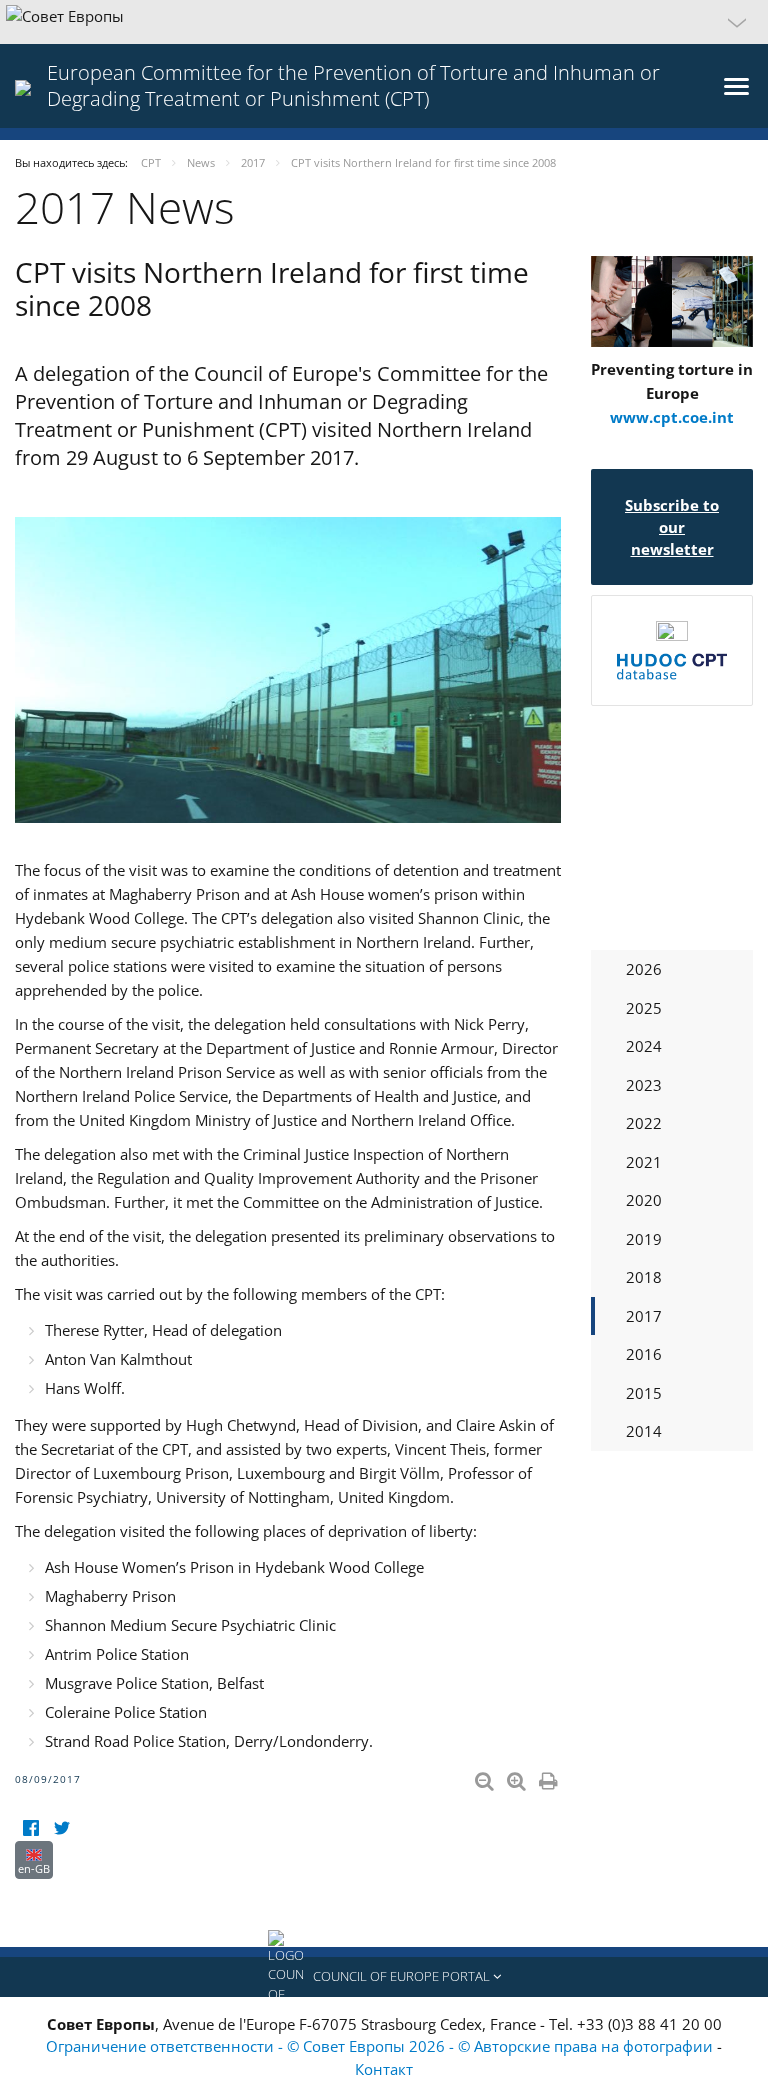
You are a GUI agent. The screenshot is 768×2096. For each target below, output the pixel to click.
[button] (384, 22)
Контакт (384, 2069)
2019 (644, 1239)
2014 (644, 1431)
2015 (644, 1393)
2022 (644, 1123)
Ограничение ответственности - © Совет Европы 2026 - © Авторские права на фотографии (381, 2046)
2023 (644, 1085)
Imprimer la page (550, 1777)
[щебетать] (61, 1828)
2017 (644, 1316)
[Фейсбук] (30, 1828)
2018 (644, 1277)
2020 (644, 1200)
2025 (644, 1008)
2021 (644, 1162)
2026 (644, 969)
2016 (644, 1354)
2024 (644, 1046)
